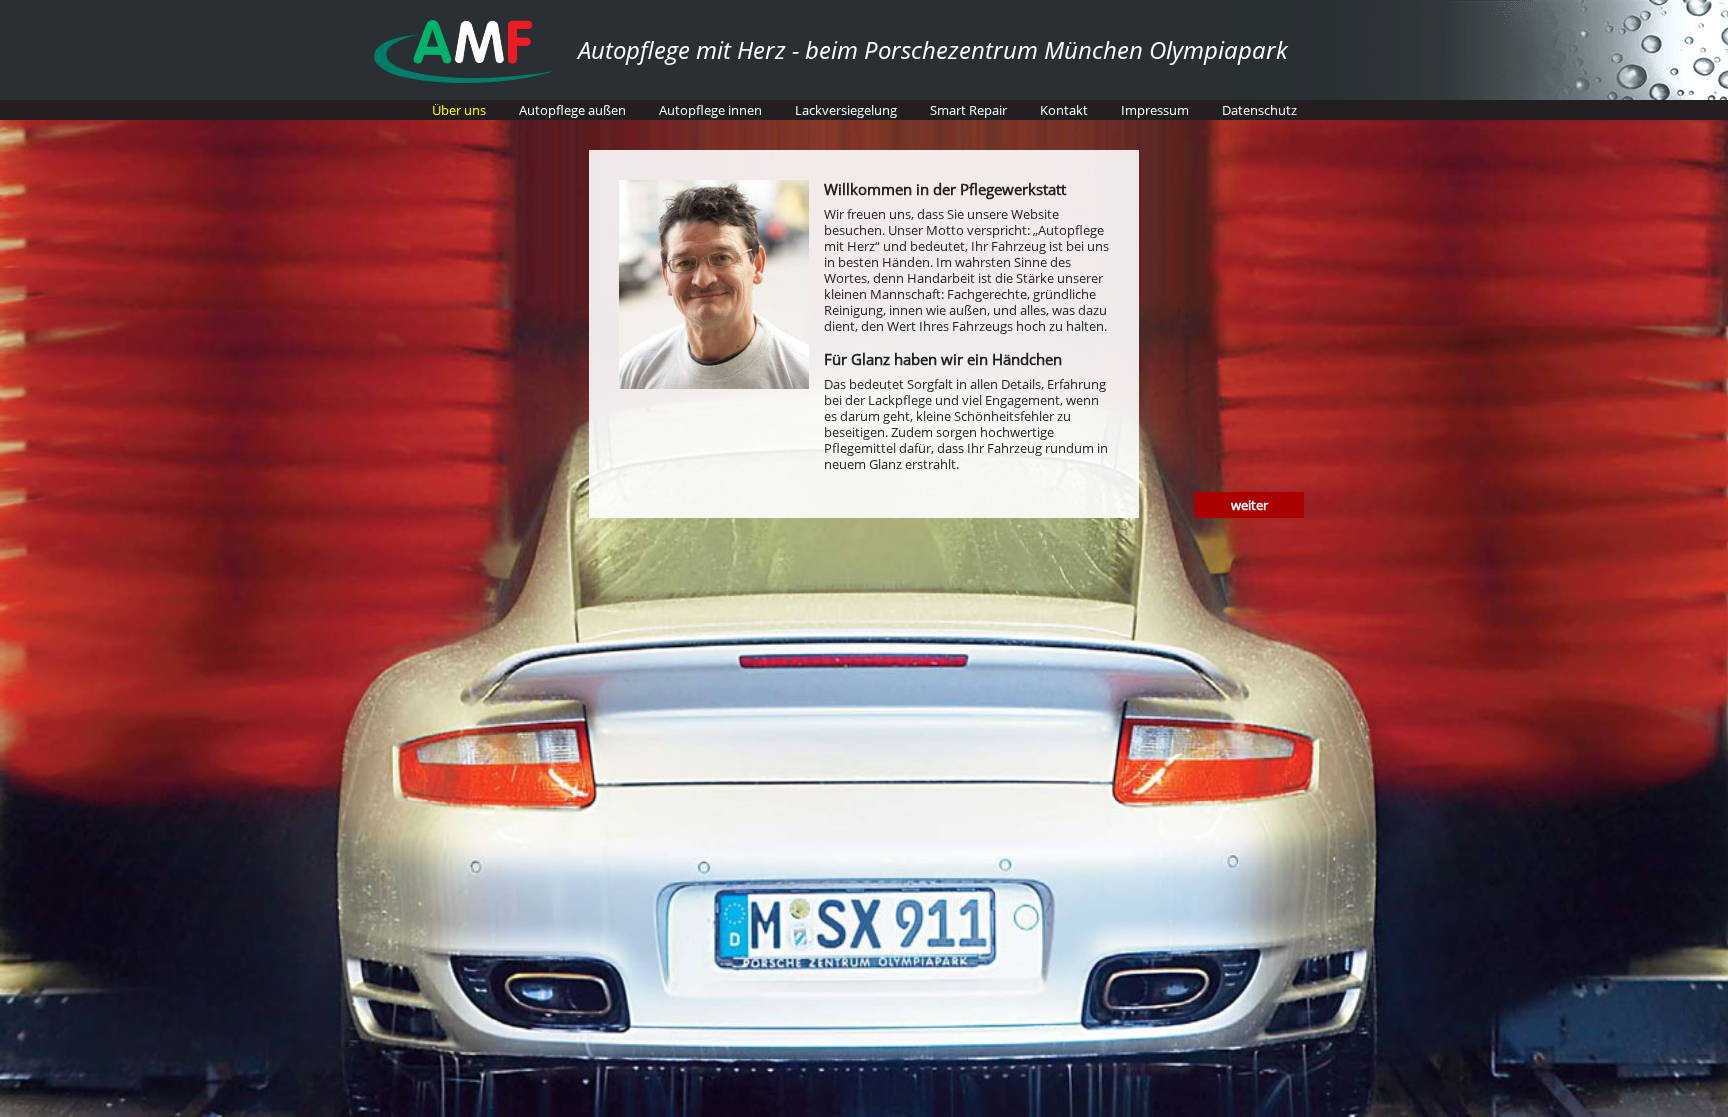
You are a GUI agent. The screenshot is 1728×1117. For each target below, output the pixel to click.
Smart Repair (968, 110)
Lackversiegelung (846, 110)
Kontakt (1064, 110)
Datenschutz (1259, 110)
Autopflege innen (710, 110)
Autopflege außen (572, 110)
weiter (1249, 505)
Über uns (459, 110)
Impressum (1155, 110)
